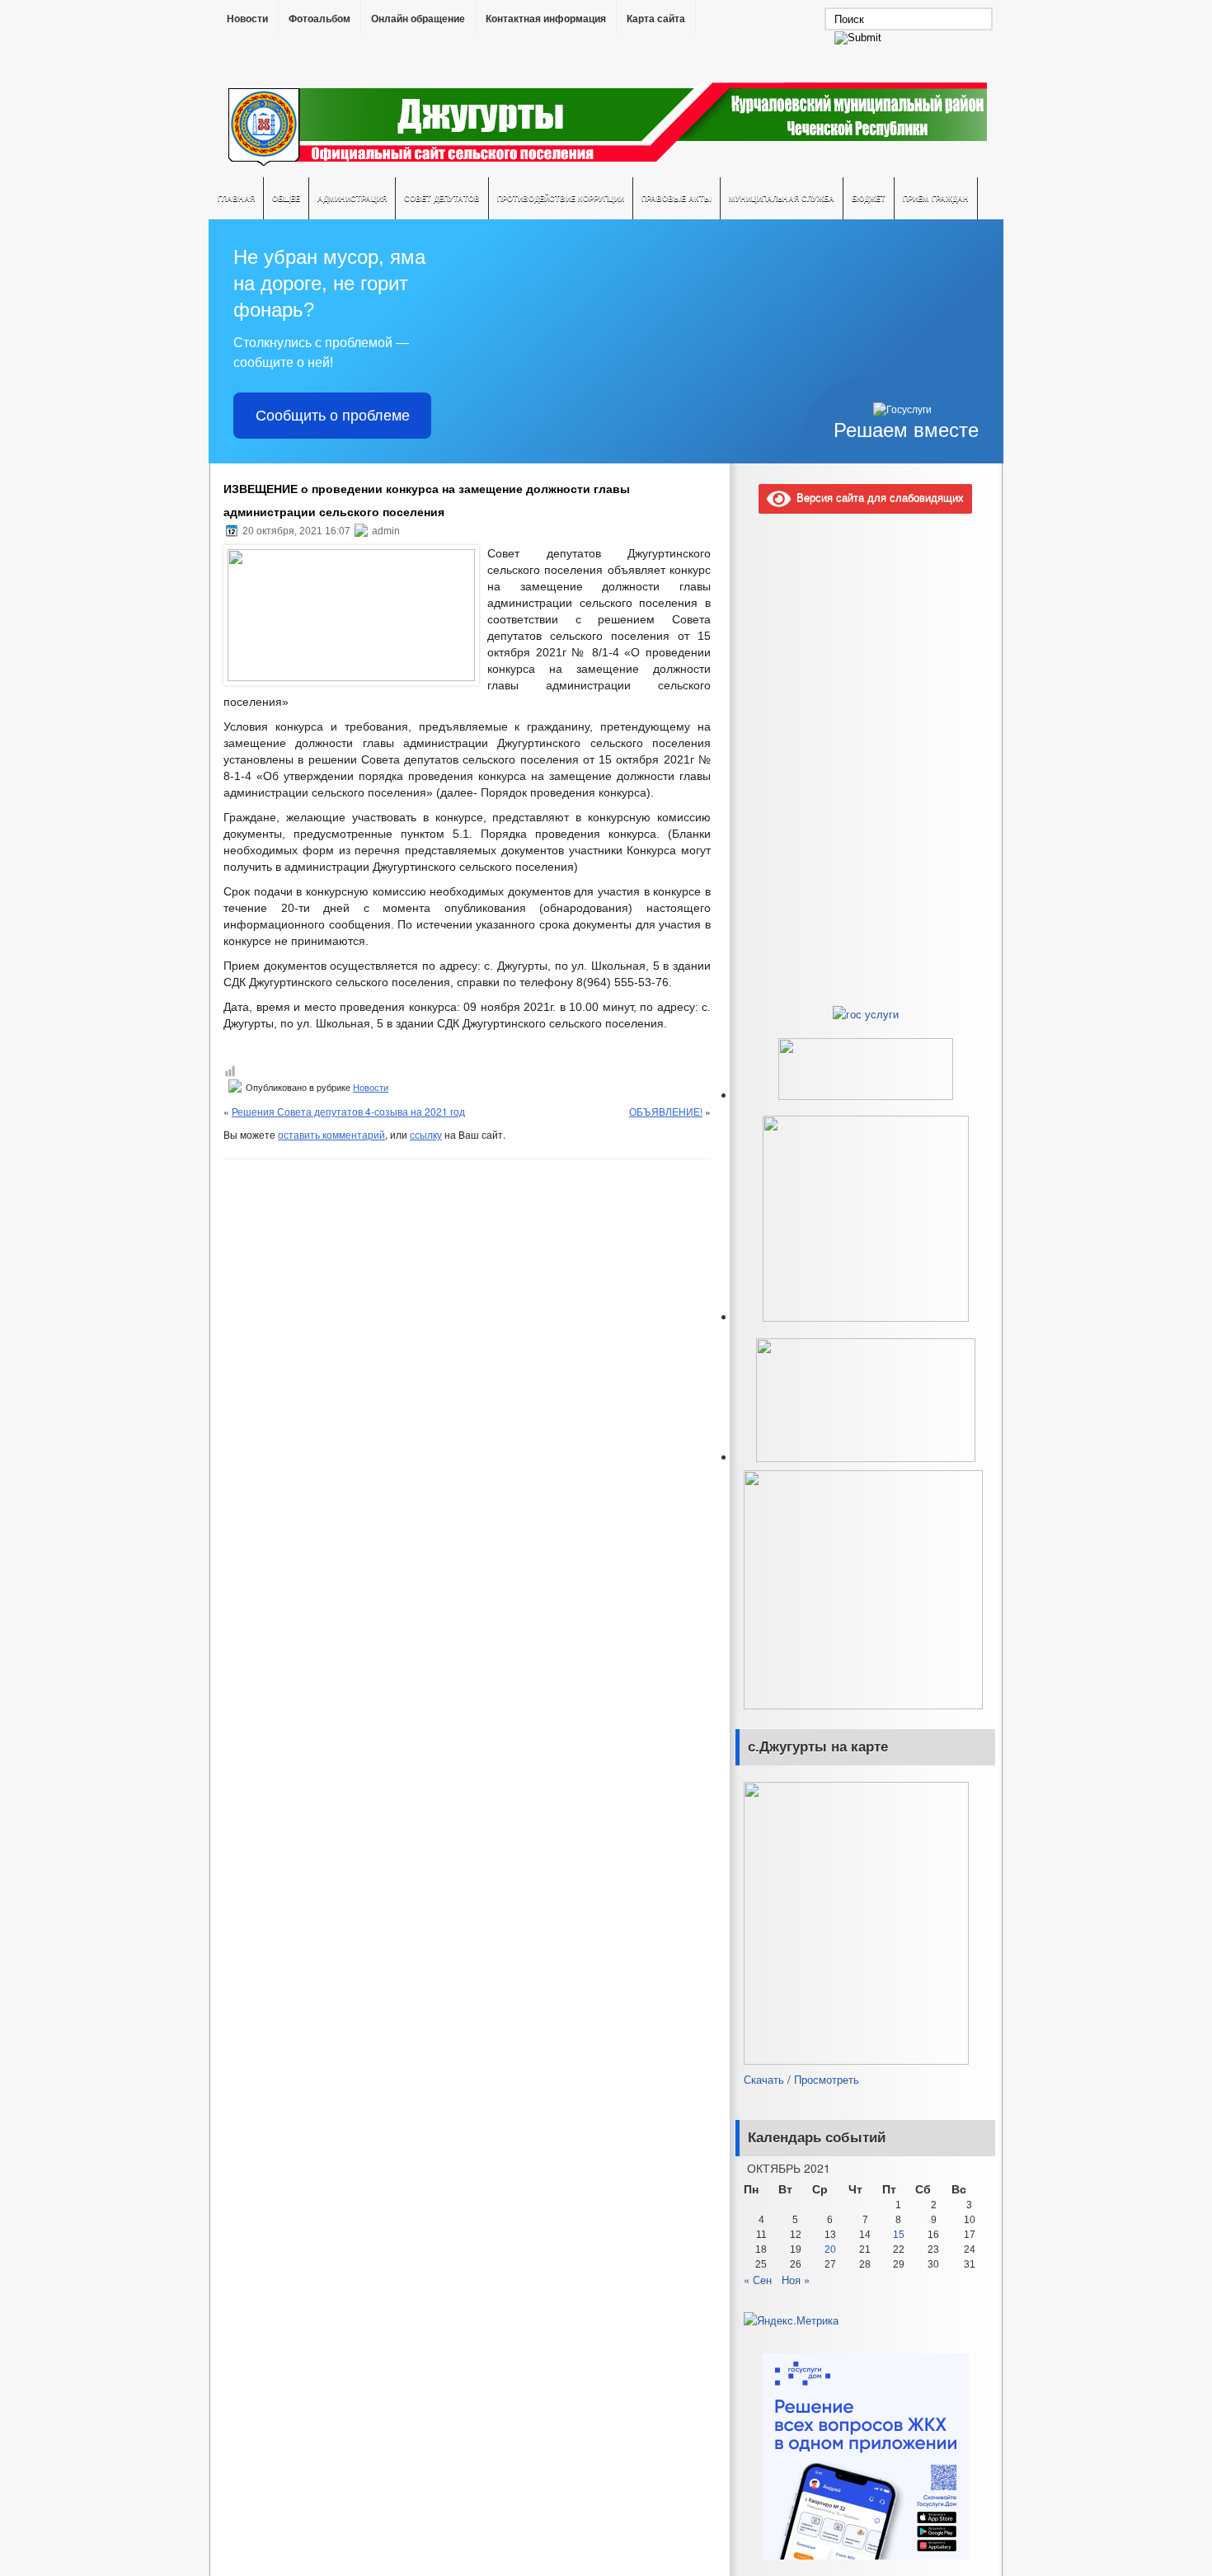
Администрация (352, 198)
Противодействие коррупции (561, 198)
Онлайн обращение (418, 19)
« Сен (758, 2280)
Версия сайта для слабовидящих (877, 497)
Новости (247, 19)
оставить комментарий (331, 1134)
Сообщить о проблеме (333, 416)
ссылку (426, 1134)
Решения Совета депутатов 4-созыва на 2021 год (348, 1111)
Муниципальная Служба (782, 198)
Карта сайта (656, 19)
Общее (286, 198)
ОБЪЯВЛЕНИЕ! (666, 1111)
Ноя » (796, 2280)
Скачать (764, 2079)
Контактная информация (546, 19)
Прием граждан (936, 198)
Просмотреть (827, 2079)
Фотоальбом (319, 19)
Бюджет (869, 198)
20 (830, 2249)
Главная (236, 198)
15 (899, 2235)
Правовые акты (676, 198)
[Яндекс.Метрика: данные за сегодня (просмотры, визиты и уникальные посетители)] (791, 2320)
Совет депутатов (442, 198)
